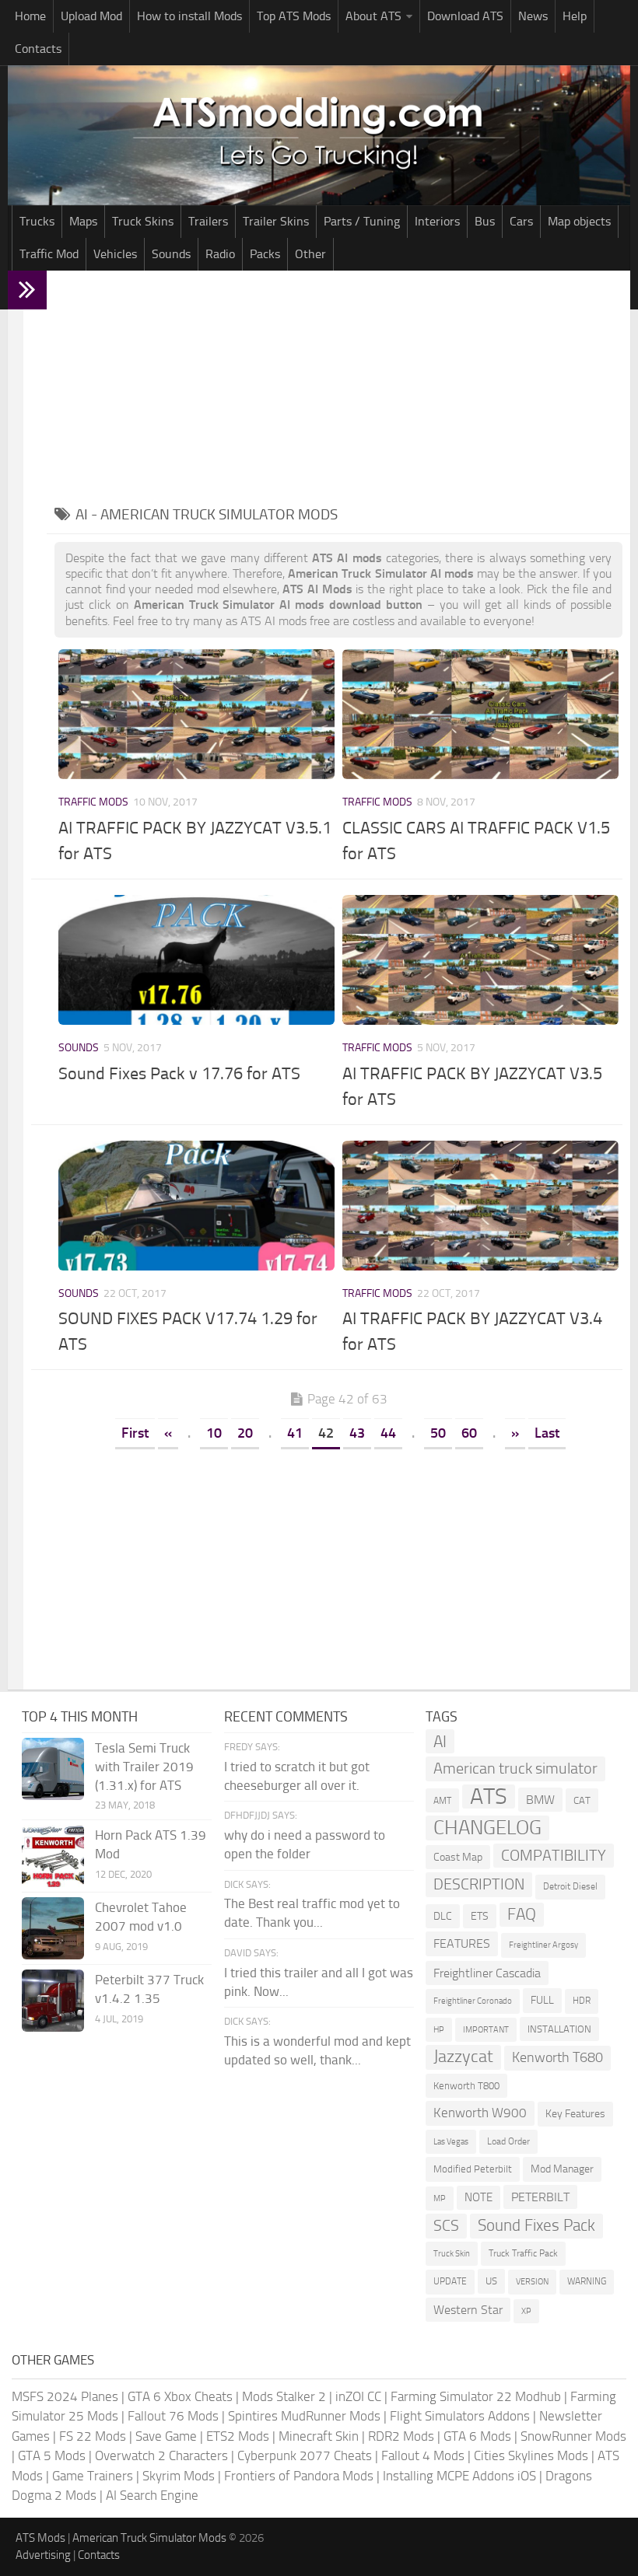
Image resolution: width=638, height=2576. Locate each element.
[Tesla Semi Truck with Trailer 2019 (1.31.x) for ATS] (53, 1769)
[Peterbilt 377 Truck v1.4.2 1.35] (53, 2001)
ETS (480, 1916)
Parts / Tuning (362, 221)
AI (440, 1741)
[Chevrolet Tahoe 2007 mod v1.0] (53, 1928)
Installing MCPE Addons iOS (459, 2476)
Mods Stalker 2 (284, 2396)
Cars (521, 221)
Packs (265, 254)
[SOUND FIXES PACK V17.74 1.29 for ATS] (196, 1206)
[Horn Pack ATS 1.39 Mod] (53, 1856)
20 (245, 1433)
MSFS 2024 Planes (65, 2396)
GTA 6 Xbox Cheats (180, 2396)
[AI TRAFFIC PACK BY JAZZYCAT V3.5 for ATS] (480, 960)
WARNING (587, 2281)
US (491, 2281)
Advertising (43, 2555)
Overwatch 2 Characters (161, 2455)
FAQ (522, 1914)
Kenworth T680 (557, 2057)
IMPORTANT (486, 2030)
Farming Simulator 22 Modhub (476, 2396)
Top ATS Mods (294, 16)
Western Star (468, 2310)
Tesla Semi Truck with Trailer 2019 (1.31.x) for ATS (144, 1767)
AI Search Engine (152, 2495)
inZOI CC (358, 2396)
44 (388, 1433)
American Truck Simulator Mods (149, 2538)
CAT (582, 1800)
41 (295, 1433)
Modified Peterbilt (473, 2169)
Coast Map (458, 1857)
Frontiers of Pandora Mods (299, 2476)
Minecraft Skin (319, 2436)
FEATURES (462, 1943)
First (135, 1433)
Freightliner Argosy (543, 1945)
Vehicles (115, 254)
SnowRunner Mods (573, 2436)
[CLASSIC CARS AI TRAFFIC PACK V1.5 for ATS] (480, 714)
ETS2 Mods (238, 2436)
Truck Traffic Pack (523, 2253)
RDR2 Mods (401, 2436)
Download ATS (465, 16)
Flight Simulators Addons (460, 2416)
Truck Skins (143, 221)
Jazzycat (463, 2057)
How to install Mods (189, 16)
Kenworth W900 (480, 2113)
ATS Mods (40, 2538)
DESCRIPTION (479, 1884)
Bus (485, 221)
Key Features (575, 2114)
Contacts (38, 49)
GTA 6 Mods (477, 2436)
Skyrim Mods (179, 2476)
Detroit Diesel (570, 1886)
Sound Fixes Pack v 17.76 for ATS (179, 1074)
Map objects (579, 221)
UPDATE (450, 2281)
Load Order (508, 2141)
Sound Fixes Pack (536, 2225)
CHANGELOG (487, 1828)
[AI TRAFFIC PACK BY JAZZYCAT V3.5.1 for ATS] (196, 714)
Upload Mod (91, 16)
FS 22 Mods (93, 2436)
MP (440, 2199)
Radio (220, 254)
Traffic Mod (49, 254)
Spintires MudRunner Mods (304, 2416)
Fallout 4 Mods (423, 2455)
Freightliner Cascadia (487, 1973)
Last (547, 1433)
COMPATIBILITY (554, 1856)
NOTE (478, 2197)
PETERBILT (540, 2197)
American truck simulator (515, 1769)
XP (526, 2311)
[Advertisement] (338, 387)
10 (214, 1433)
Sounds (171, 254)
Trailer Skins (276, 221)
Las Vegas (451, 2142)
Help (575, 16)
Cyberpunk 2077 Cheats (305, 2455)
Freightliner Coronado (473, 2001)
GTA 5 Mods (52, 2455)
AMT (442, 1800)
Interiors (437, 221)
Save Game (166, 2436)
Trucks (37, 221)
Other (310, 254)
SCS (446, 2226)
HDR (582, 2001)
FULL (542, 2000)
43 (357, 1433)
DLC (443, 1916)
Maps (83, 221)
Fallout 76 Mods (173, 2416)
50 (438, 1433)
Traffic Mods (93, 802)
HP (439, 2030)
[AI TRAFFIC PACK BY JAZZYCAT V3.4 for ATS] (480, 1206)
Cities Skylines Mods (531, 2455)
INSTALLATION (559, 2029)
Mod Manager (562, 2169)
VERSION (532, 2281)
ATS (489, 1797)
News (533, 16)
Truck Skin (452, 2254)
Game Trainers (93, 2476)
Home (30, 16)
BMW (540, 1800)
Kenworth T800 (466, 2086)
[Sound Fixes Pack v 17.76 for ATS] (196, 960)
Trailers (208, 221)
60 (469, 1433)
